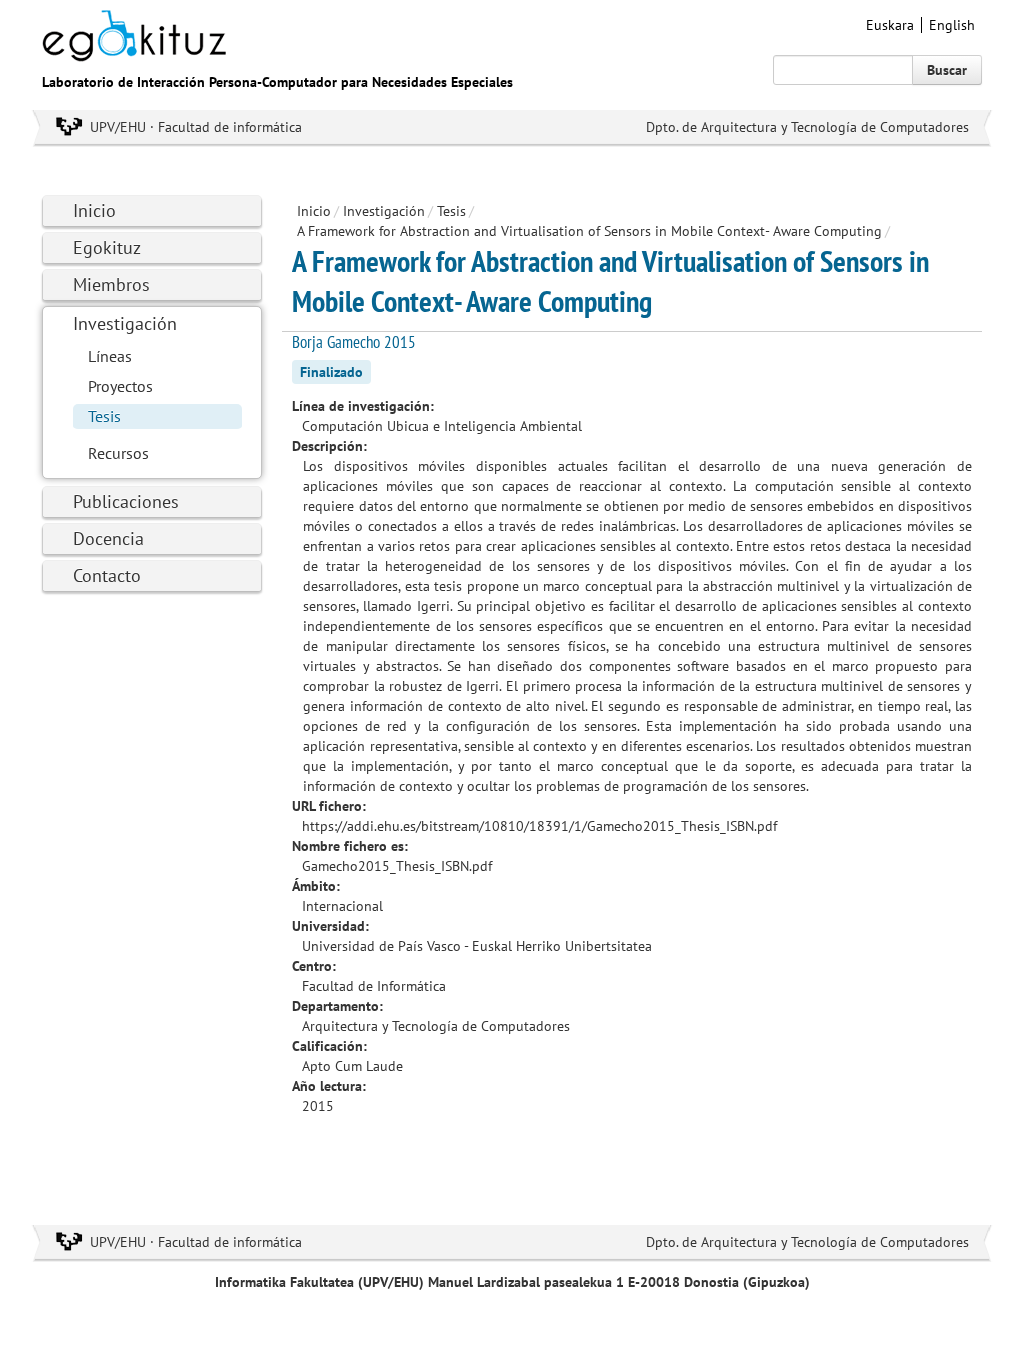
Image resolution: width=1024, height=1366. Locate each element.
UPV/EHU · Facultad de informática (196, 127)
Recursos (118, 453)
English (952, 25)
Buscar (947, 70)
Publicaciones (126, 501)
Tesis (104, 416)
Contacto (107, 575)
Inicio (94, 210)
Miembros (111, 284)
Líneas (110, 356)
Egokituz (107, 247)
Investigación (125, 323)
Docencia (108, 538)
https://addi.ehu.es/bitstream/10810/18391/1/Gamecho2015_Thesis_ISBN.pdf (539, 826)
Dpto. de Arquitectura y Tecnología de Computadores (807, 127)
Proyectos (120, 386)
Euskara (890, 25)
